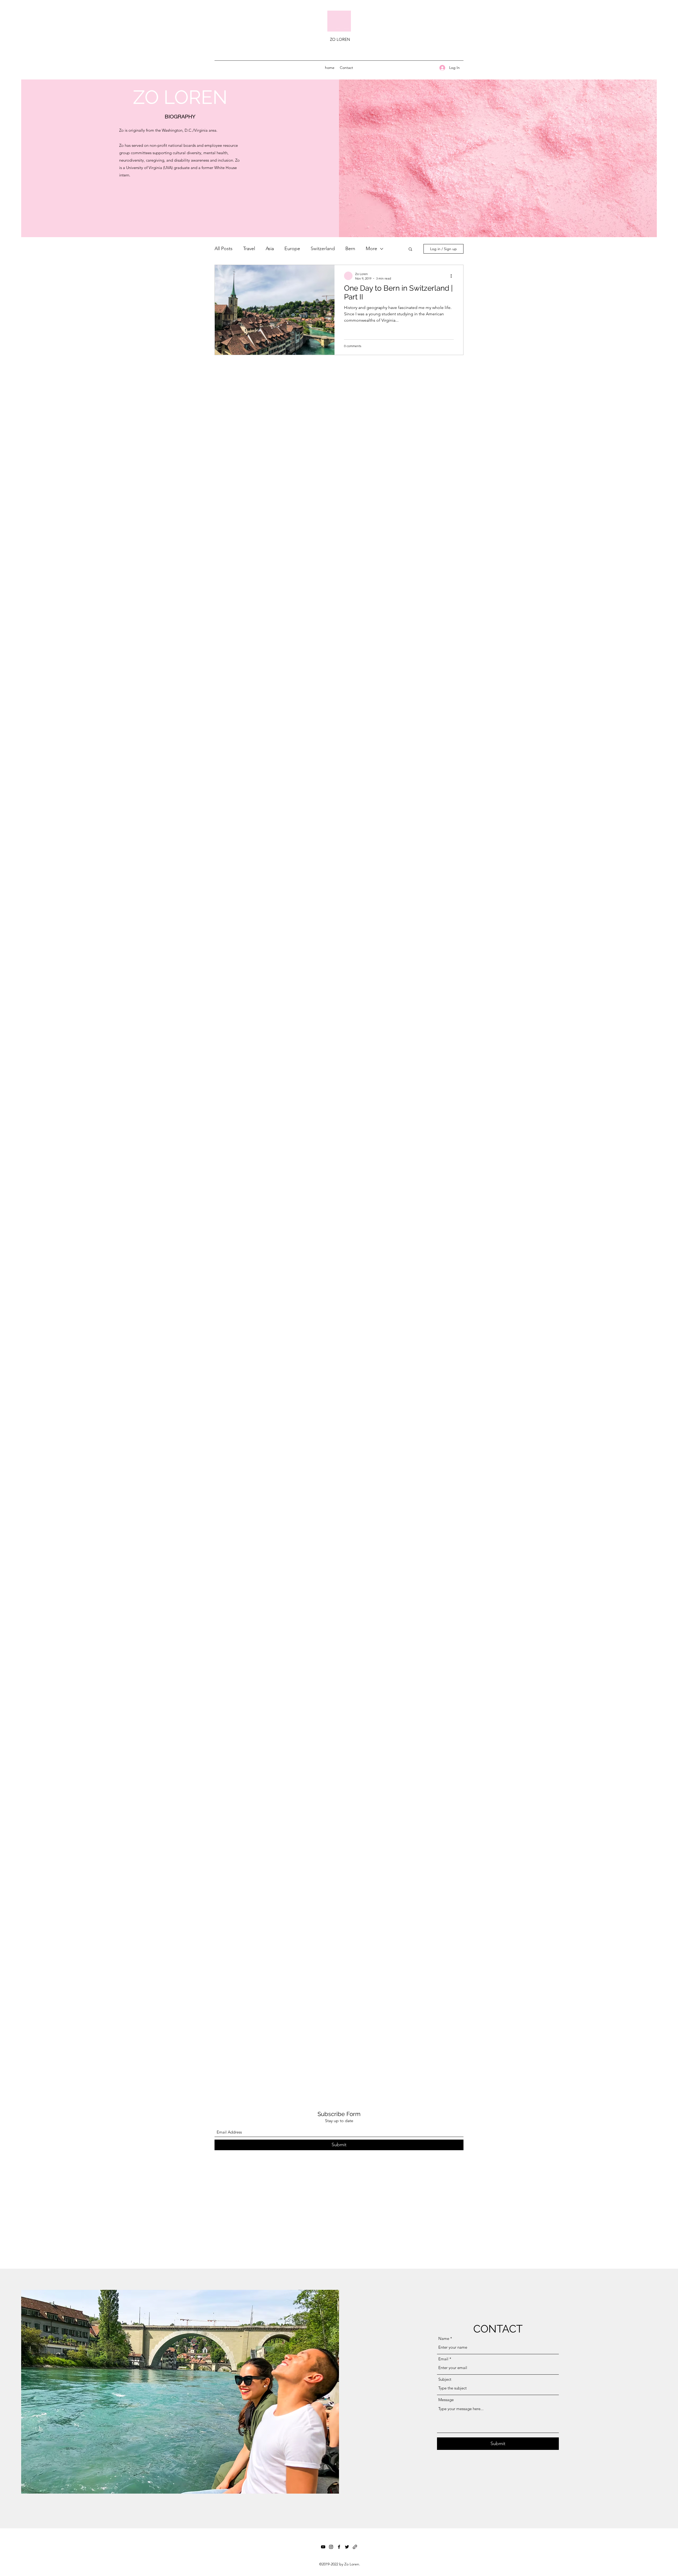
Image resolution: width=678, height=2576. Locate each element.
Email (443, 2359)
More (371, 249)
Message (446, 2400)
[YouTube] (323, 2547)
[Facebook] (339, 2547)
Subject (445, 2379)
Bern (350, 249)
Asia (270, 249)
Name (444, 2338)
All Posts (224, 249)
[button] (410, 249)
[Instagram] (331, 2547)
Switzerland (323, 249)
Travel (249, 249)
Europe (292, 249)
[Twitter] (347, 2547)
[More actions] (453, 276)
